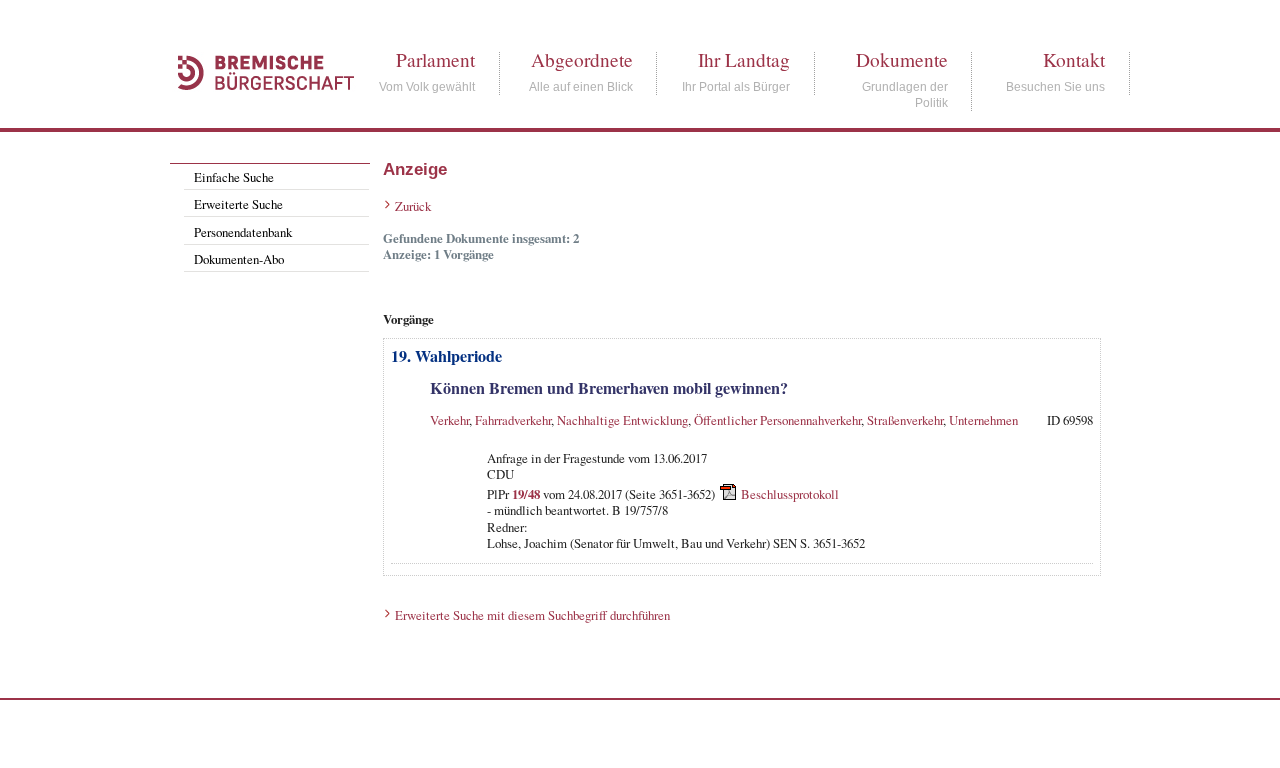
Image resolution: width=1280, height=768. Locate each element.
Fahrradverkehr (513, 420)
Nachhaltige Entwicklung (622, 420)
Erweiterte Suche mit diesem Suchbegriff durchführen (532, 615)
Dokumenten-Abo (239, 259)
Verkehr (449, 420)
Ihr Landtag (744, 59)
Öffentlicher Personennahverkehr (777, 420)
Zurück (413, 206)
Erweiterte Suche (238, 204)
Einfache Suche (234, 177)
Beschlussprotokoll (790, 494)
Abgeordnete (582, 59)
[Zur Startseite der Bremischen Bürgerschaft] (256, 112)
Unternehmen (983, 420)
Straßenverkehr (905, 420)
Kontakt (1074, 59)
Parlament (435, 59)
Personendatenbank (243, 232)
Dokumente (902, 59)
